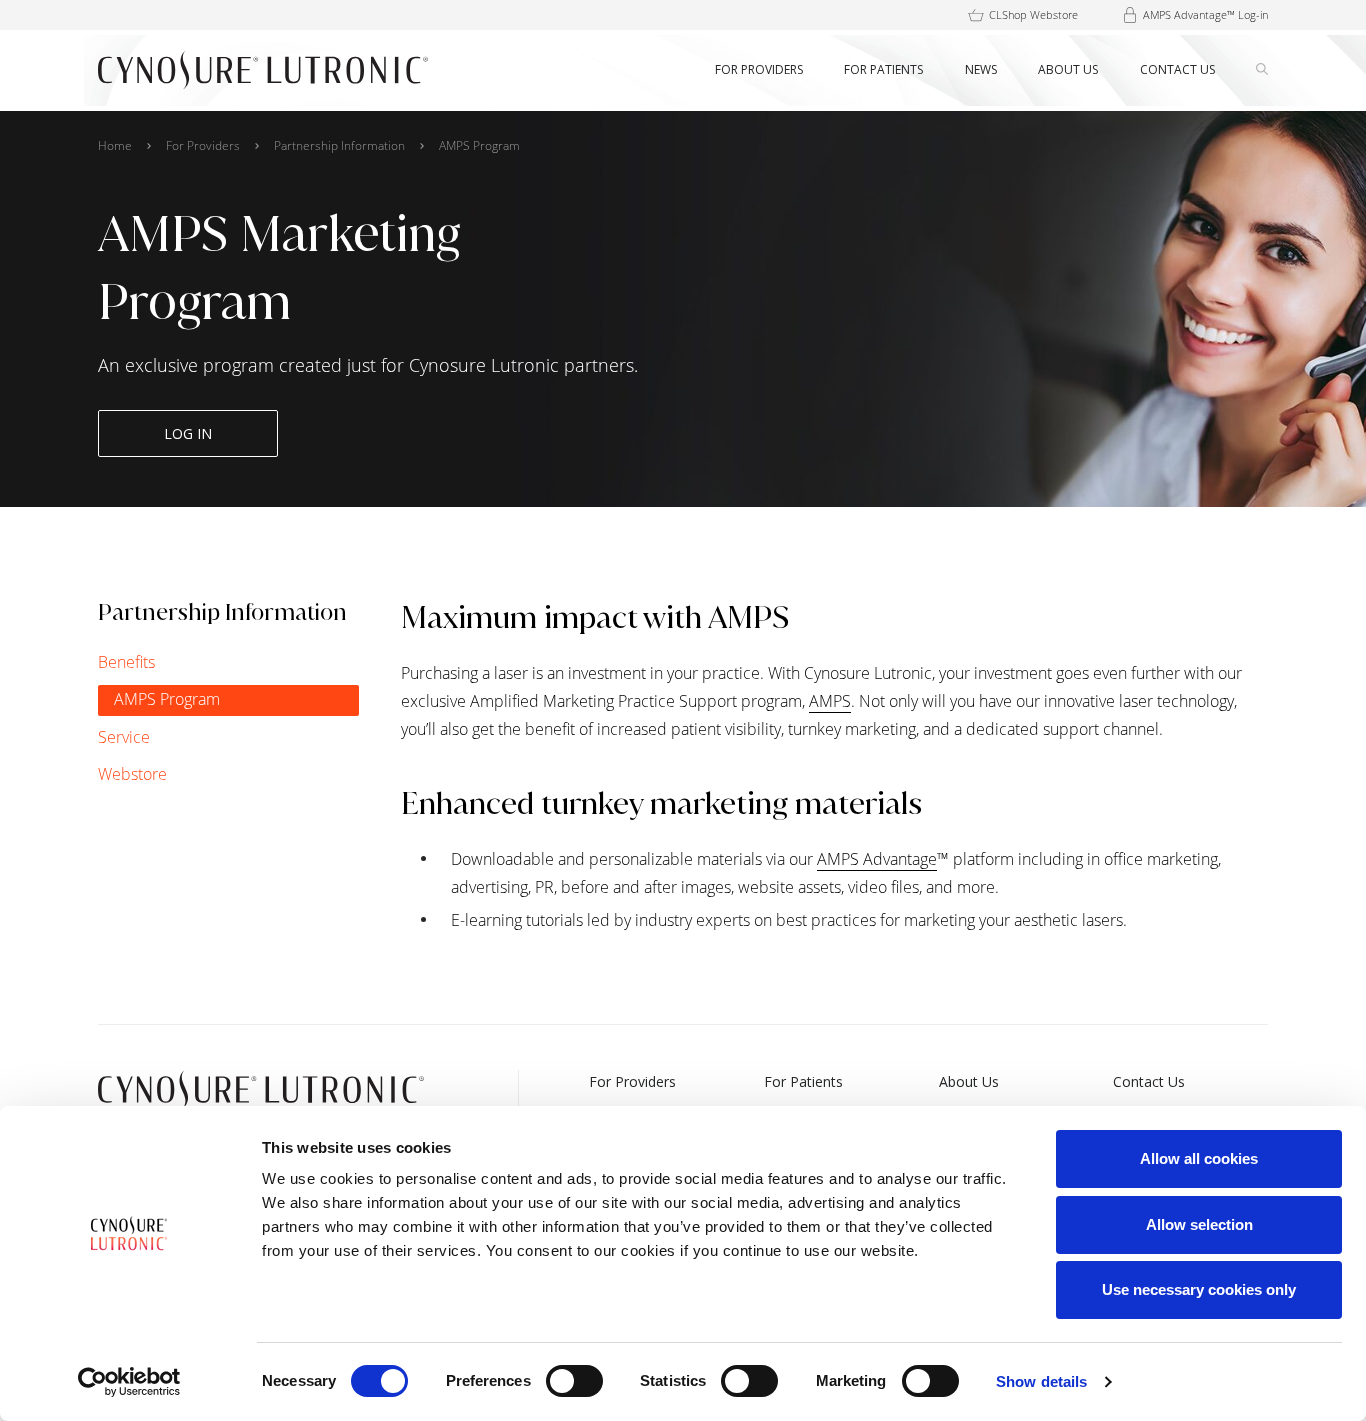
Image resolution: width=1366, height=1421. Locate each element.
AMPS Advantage (877, 859)
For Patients (803, 1081)
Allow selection (1199, 1224)
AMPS (830, 701)
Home (115, 145)
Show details (1041, 1381)
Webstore (132, 774)
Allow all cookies (1199, 1158)
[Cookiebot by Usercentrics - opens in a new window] (129, 1382)
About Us (969, 1081)
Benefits (126, 662)
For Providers (203, 145)
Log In (188, 433)
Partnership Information (339, 145)
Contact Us (1149, 1081)
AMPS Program (167, 699)
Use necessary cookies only (1199, 1289)
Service (124, 737)
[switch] (574, 1381)
